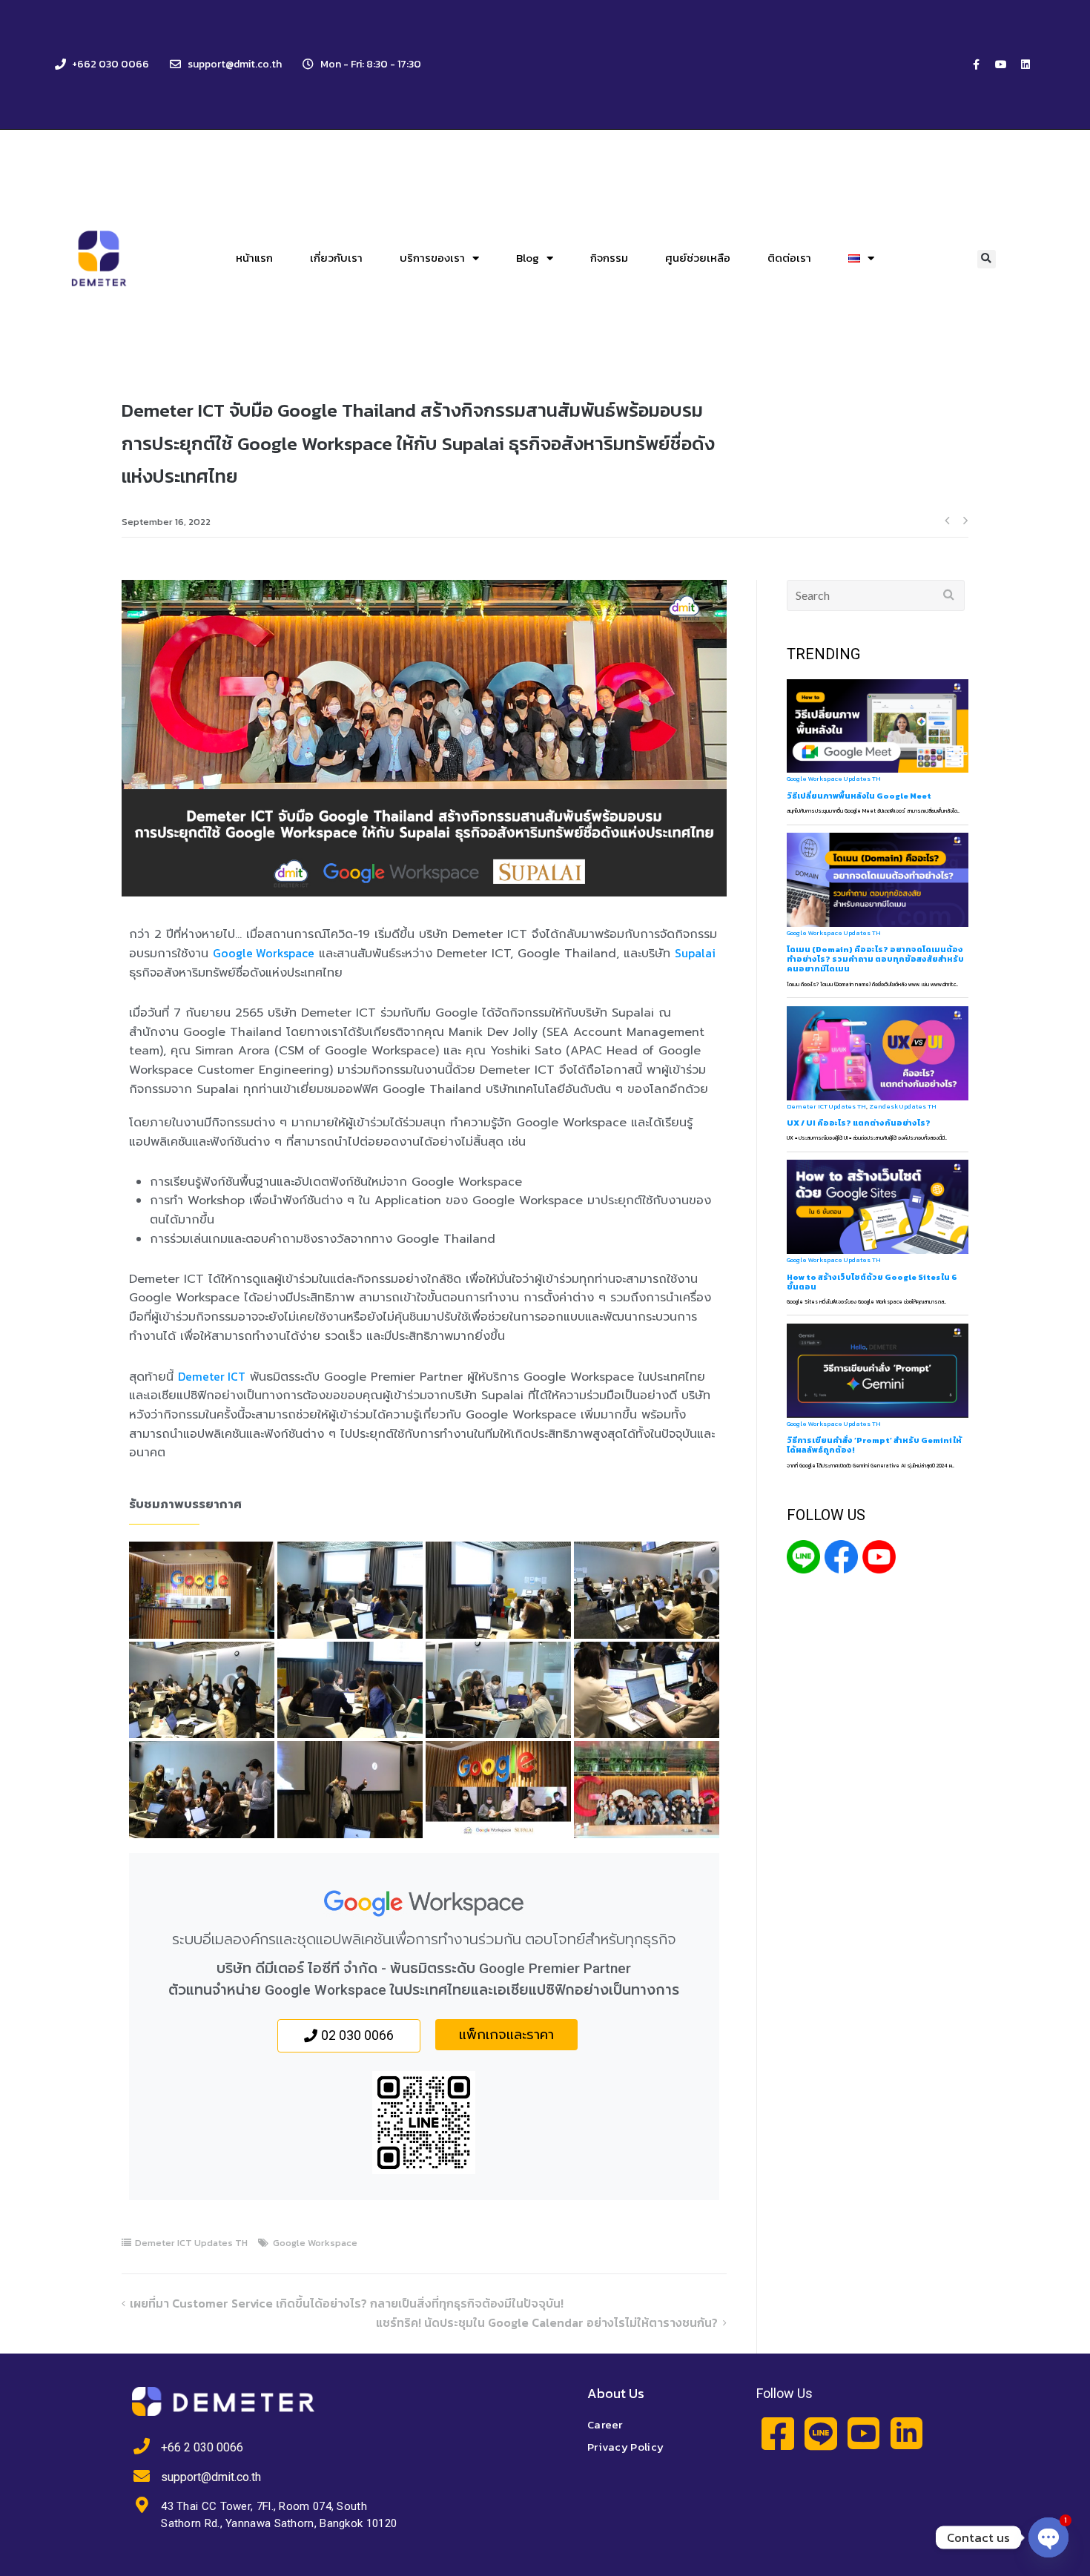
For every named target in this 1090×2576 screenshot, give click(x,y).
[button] (987, 259)
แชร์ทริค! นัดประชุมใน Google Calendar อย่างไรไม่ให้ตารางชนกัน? (547, 2322)
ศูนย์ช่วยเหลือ (698, 258)
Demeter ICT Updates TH (191, 2243)
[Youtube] (1001, 65)
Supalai (695, 953)
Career (605, 2424)
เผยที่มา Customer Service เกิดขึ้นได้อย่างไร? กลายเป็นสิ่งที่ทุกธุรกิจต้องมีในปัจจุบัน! (347, 2303)
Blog (528, 258)
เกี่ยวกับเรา (336, 258)
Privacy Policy (625, 2447)
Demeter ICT (212, 1376)
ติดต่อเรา (789, 258)
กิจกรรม (609, 258)
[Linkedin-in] (906, 2433)
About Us (616, 2393)
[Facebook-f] (977, 65)
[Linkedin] (1025, 65)
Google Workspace (264, 953)
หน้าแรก (254, 258)
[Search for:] (876, 595)
